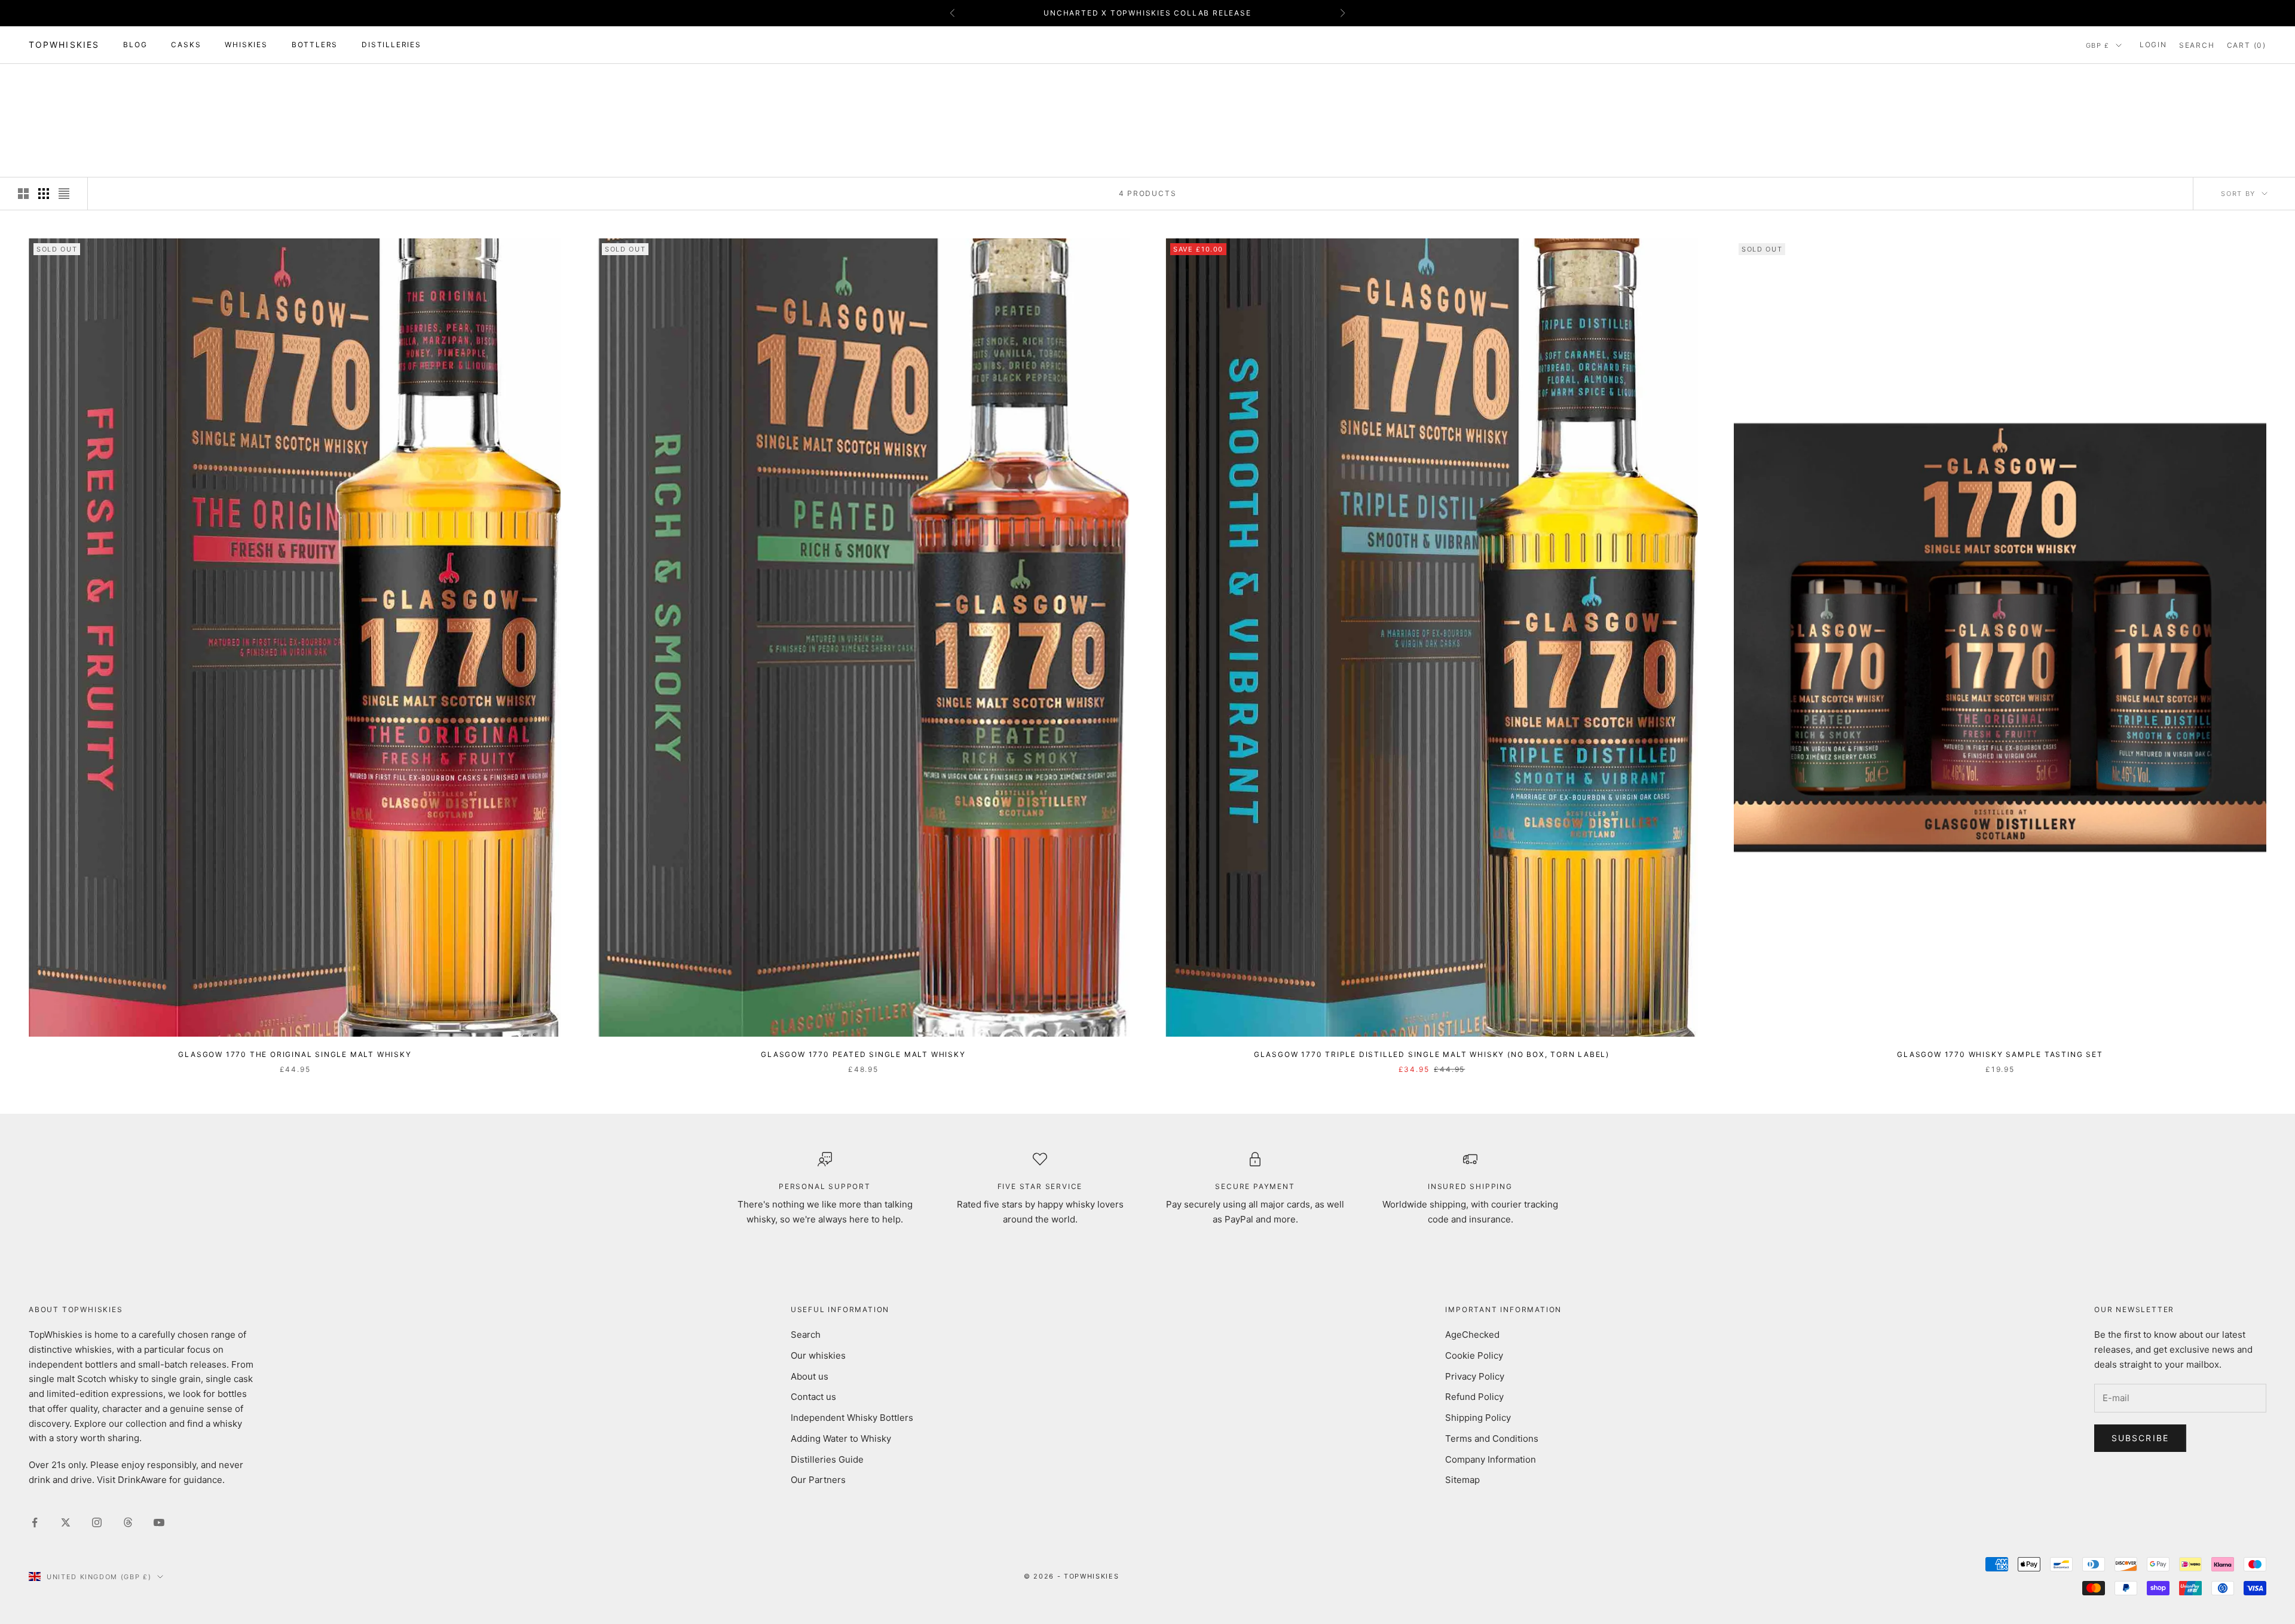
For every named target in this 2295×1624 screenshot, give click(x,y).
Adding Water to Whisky (841, 1438)
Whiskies (246, 45)
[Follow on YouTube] (159, 1522)
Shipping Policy (1478, 1418)
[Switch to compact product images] (64, 194)
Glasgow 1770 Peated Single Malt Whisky (863, 1054)
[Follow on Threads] (128, 1522)
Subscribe (2140, 1438)
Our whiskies (818, 1355)
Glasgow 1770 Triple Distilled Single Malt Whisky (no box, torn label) (1432, 1054)
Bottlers (315, 45)
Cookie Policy (1474, 1355)
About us (810, 1376)
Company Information (1491, 1459)
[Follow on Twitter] (66, 1522)
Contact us (813, 1397)
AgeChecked (1472, 1335)
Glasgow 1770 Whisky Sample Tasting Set (2000, 1054)
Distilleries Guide (827, 1459)
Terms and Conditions (1492, 1438)
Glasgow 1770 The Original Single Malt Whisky (295, 1054)
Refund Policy (1474, 1397)
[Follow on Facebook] (35, 1522)
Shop (73, 81)
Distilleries (391, 45)
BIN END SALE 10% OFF (1147, 13)
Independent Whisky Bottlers (852, 1418)
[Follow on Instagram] (97, 1522)
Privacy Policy (1475, 1376)
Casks (186, 45)
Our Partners (818, 1480)
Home (39, 81)
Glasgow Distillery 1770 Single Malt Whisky (189, 81)
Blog (135, 45)
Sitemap (1462, 1480)
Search (806, 1335)
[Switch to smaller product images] (44, 194)
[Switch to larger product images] (23, 194)
